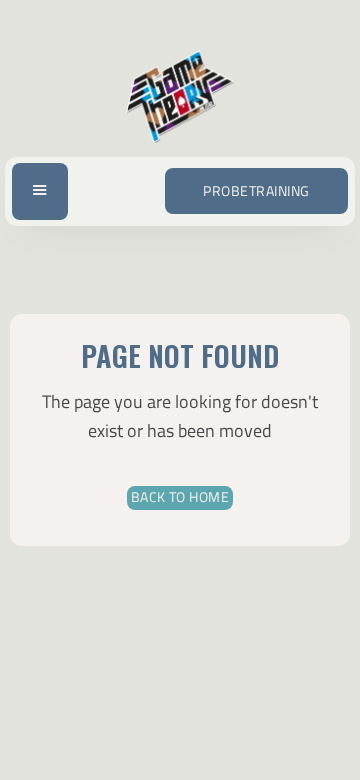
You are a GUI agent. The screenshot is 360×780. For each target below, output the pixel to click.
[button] (40, 191)
